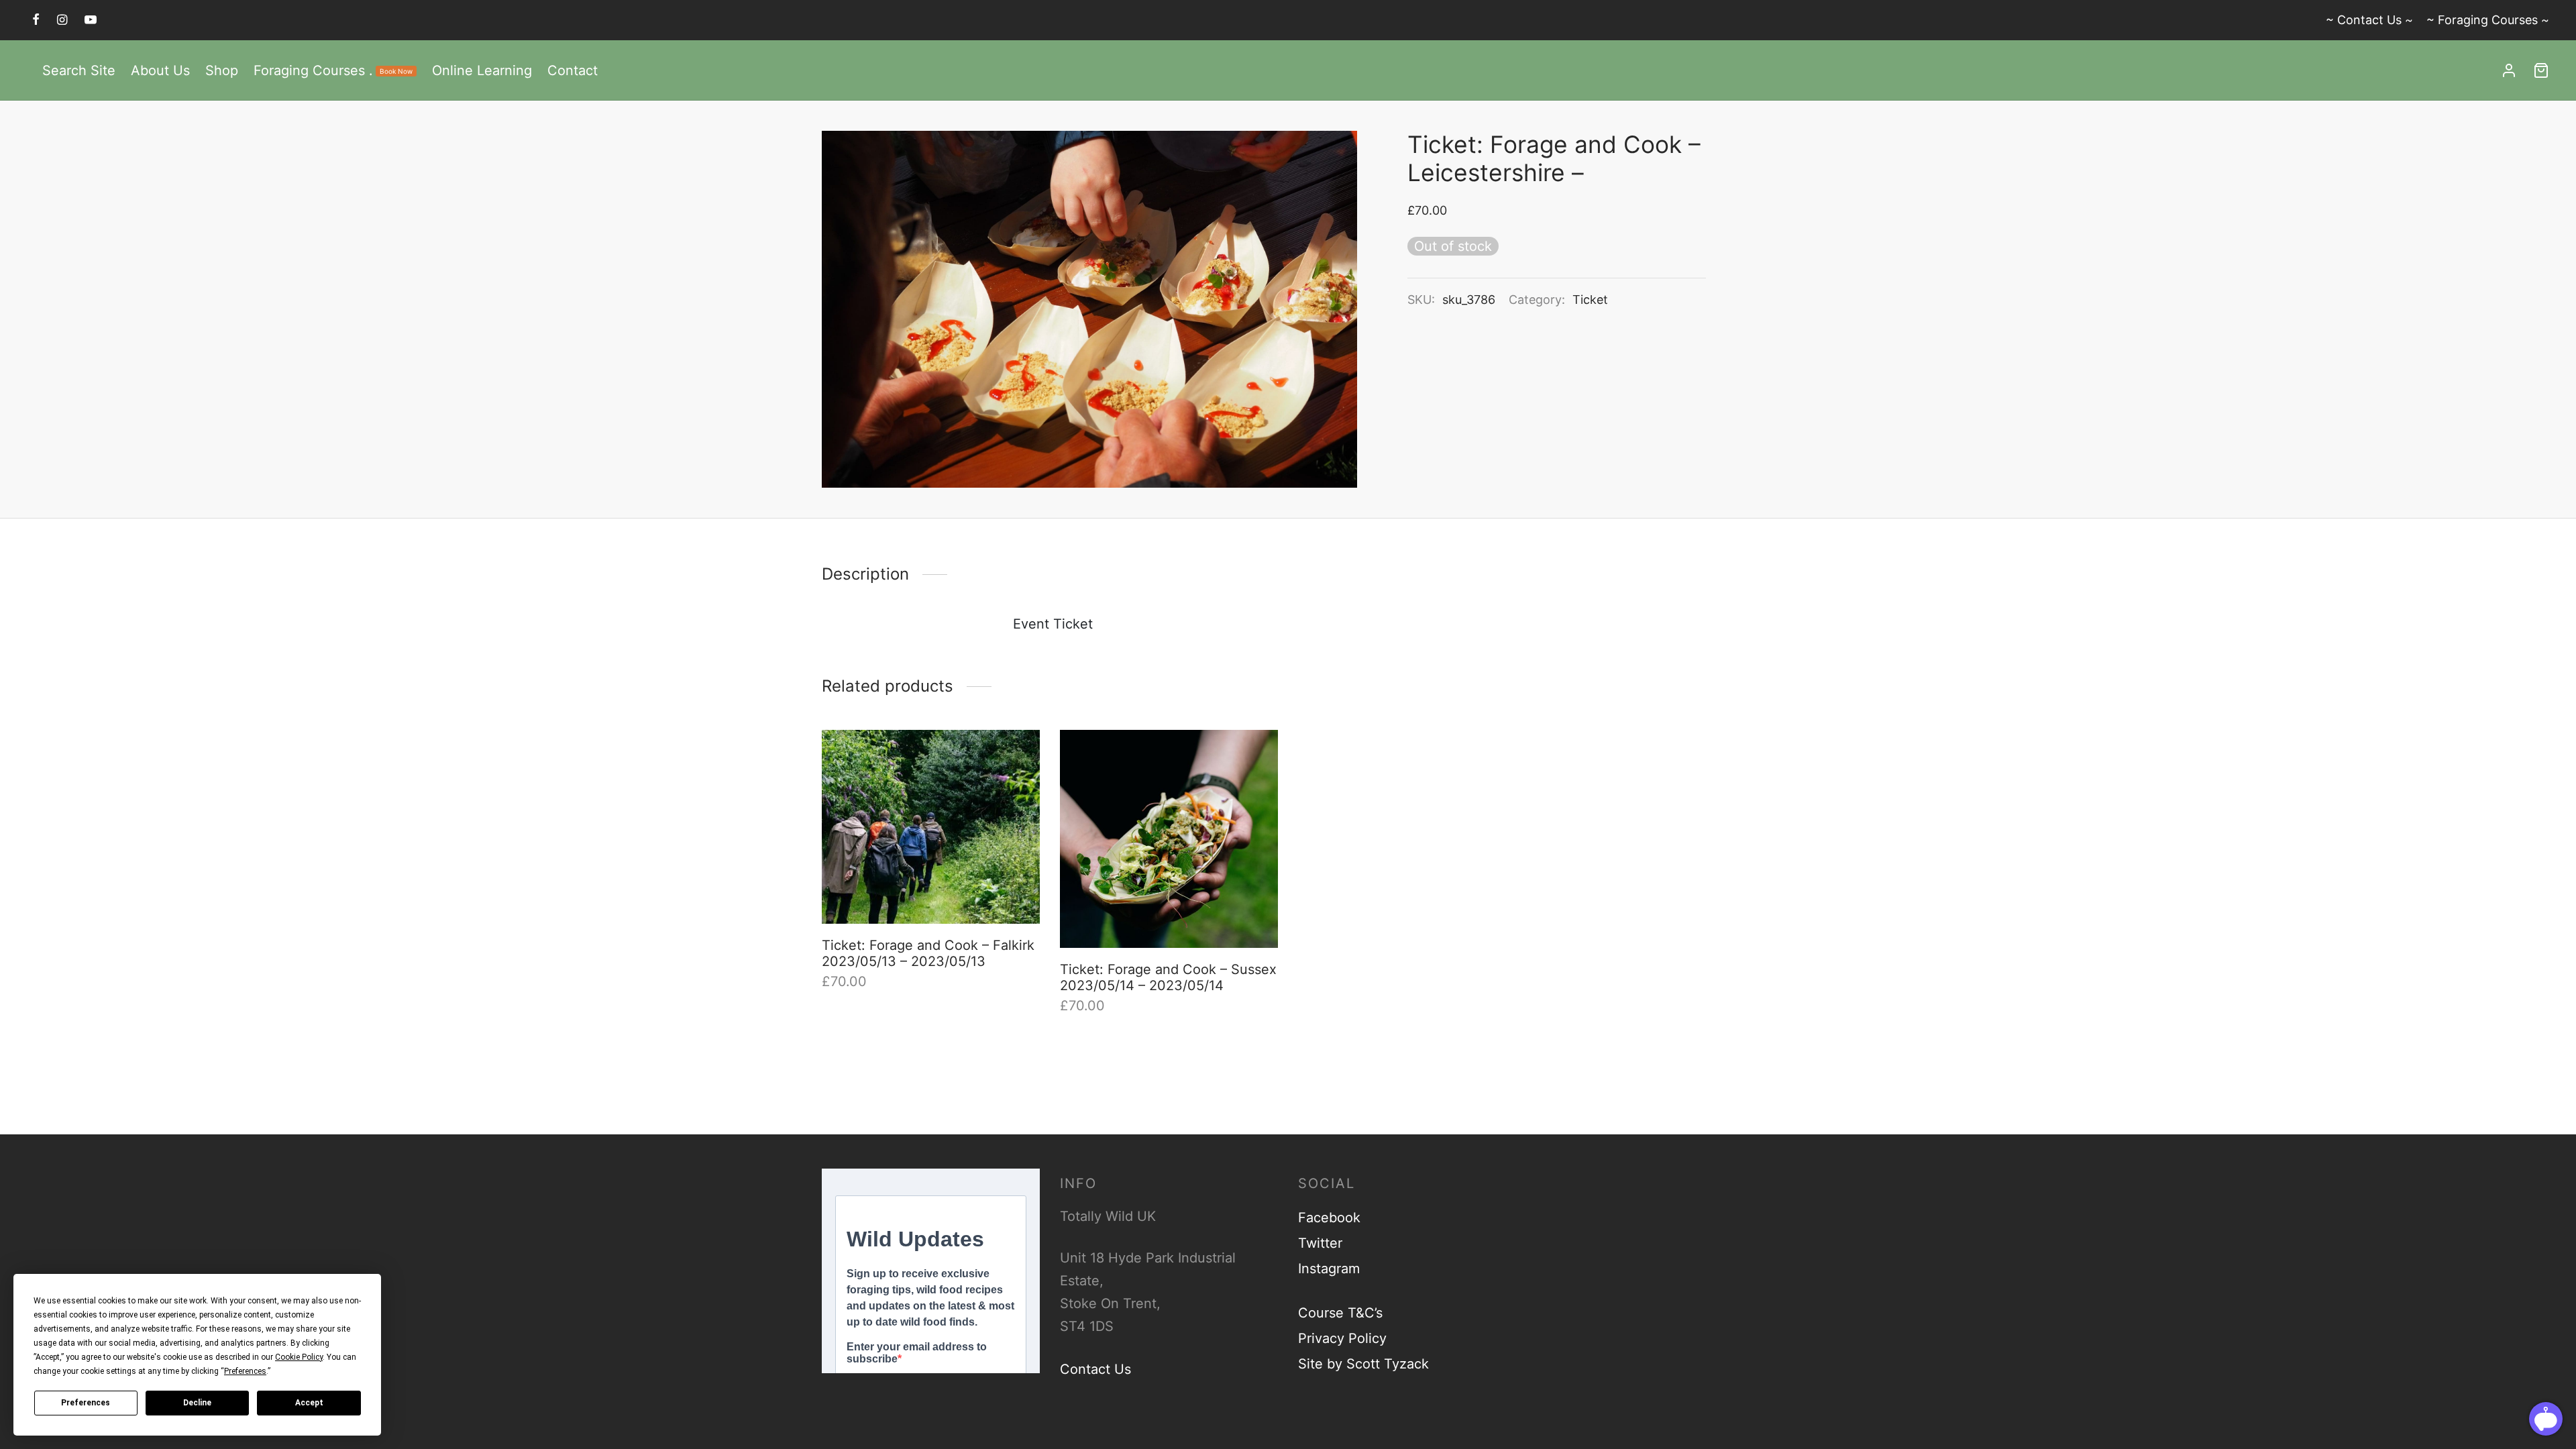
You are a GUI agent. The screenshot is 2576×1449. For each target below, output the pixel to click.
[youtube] (91, 20)
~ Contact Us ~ (2369, 20)
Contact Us (1095, 1369)
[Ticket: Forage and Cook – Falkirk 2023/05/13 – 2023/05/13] (931, 827)
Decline (197, 1403)
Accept (309, 1403)
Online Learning (482, 70)
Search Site (79, 70)
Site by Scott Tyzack (1363, 1364)
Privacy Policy (1342, 1338)
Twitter (1320, 1243)
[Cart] (2541, 70)
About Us (160, 70)
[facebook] (36, 20)
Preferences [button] (245, 1371)
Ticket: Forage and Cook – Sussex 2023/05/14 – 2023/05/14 (1168, 977)
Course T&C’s (1340, 1313)
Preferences (86, 1403)
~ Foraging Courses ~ (2488, 20)
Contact (573, 70)
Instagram (1329, 1269)
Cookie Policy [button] (299, 1357)
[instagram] (62, 20)
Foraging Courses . (333, 70)
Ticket (1590, 300)
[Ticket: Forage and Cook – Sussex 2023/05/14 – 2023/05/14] (1169, 839)
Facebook (1329, 1218)
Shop (222, 70)
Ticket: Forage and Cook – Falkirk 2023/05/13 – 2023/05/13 (928, 953)
